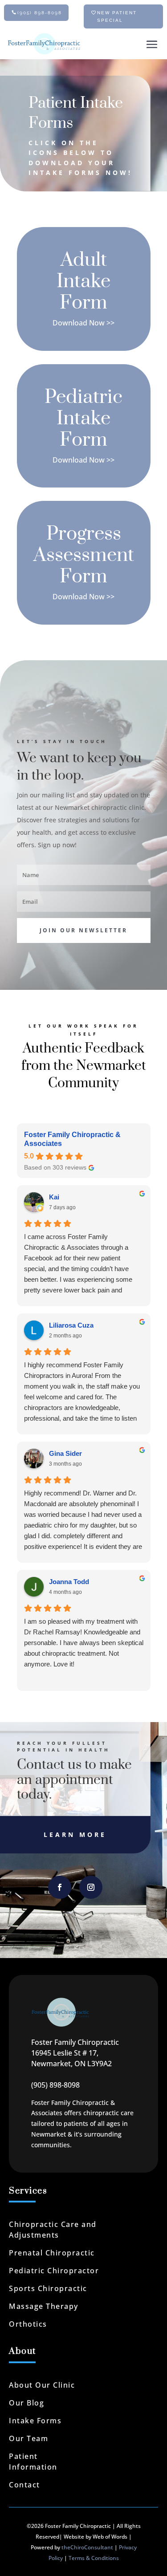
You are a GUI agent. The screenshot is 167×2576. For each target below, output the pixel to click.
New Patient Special (117, 16)
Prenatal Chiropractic (52, 2253)
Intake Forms (35, 2421)
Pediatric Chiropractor (54, 2271)
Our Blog (26, 2403)
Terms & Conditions (94, 2558)
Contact (24, 2485)
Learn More (75, 1834)
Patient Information (33, 2462)
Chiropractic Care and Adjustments (53, 2230)
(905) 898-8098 (40, 13)
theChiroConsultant (87, 2547)
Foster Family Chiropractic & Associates (72, 1139)
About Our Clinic (42, 2385)
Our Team (29, 2438)
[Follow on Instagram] (91, 1887)
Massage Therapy (44, 2306)
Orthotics (28, 2324)
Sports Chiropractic (48, 2288)
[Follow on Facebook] (60, 1887)
